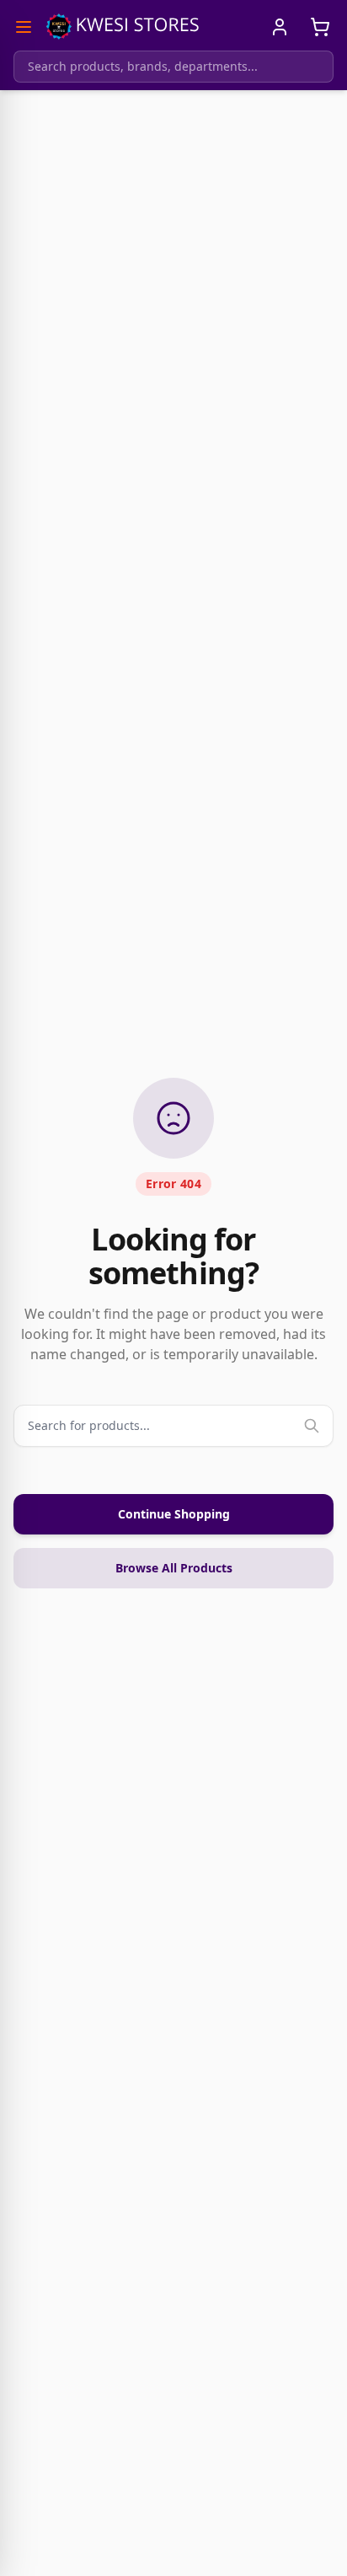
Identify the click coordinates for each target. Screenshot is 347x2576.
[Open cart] (320, 27)
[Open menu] (24, 27)
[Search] (312, 1426)
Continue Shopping (174, 1514)
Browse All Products (174, 1568)
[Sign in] (280, 27)
